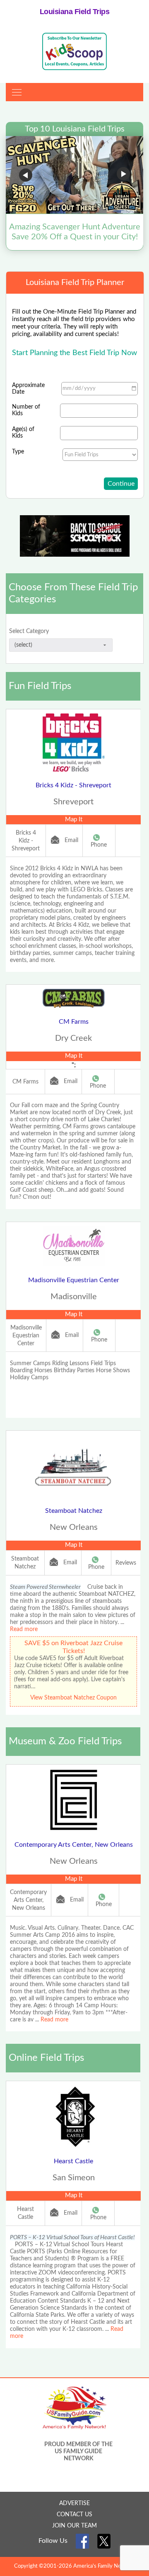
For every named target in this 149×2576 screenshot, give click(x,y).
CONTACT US (74, 2515)
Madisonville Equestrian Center (74, 1280)
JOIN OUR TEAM (74, 2526)
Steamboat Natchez (74, 1511)
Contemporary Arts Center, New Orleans (74, 1845)
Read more (24, 1629)
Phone (99, 845)
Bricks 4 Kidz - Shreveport (73, 785)
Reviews (126, 1563)
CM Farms (74, 1022)
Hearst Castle (73, 2161)
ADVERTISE (74, 2503)
